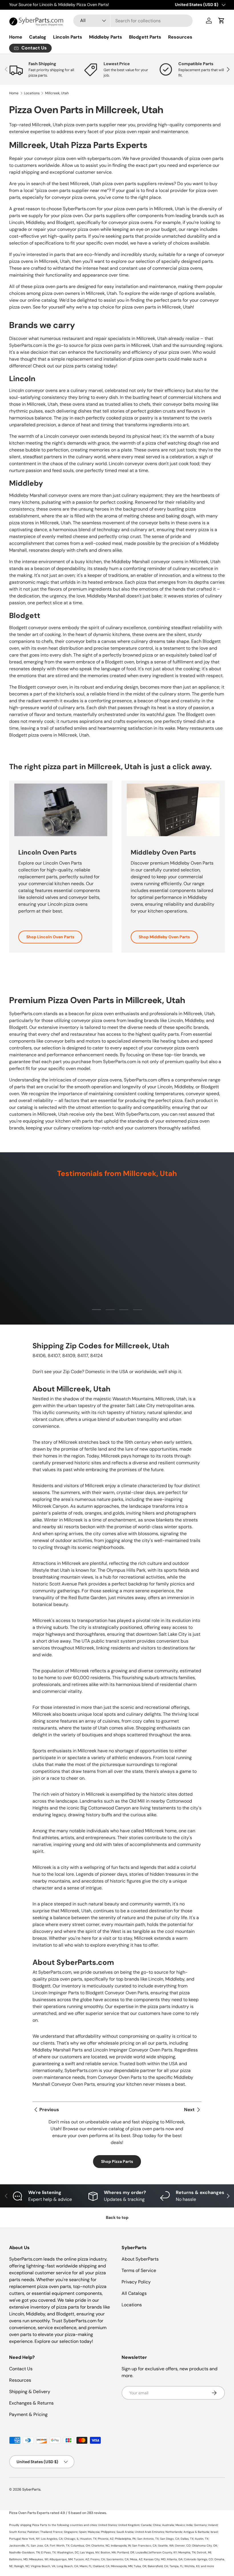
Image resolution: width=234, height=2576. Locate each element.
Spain (83, 2532)
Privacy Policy (136, 2282)
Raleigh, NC (22, 2566)
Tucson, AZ (81, 2559)
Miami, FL (86, 2566)
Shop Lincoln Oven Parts (50, 937)
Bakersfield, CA (158, 2566)
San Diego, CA (170, 2539)
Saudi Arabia (125, 2532)
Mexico (180, 2525)
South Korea (18, 2532)
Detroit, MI (204, 2552)
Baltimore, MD (18, 2559)
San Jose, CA (40, 2546)
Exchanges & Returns (31, 2403)
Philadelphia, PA (125, 2539)
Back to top (117, 2217)
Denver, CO (183, 2546)
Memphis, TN (187, 2552)
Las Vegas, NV (90, 2552)
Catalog (38, 37)
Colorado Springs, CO (198, 2559)
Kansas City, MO (155, 2559)
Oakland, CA (101, 2566)
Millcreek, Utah (57, 93)
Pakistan (33, 2532)
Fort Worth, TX (60, 2546)
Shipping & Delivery (30, 2392)
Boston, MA (108, 2552)
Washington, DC (68, 2552)
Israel (214, 2532)
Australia (168, 2525)
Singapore (71, 2532)
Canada (146, 2525)
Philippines (108, 2532)
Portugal (15, 2539)
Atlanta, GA (175, 2559)
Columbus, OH (80, 2546)
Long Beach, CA (67, 2566)
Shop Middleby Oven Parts (164, 937)
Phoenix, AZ (106, 2539)
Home (16, 37)
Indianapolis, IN (121, 2546)
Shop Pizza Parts (117, 2161)
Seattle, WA (166, 2546)
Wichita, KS (192, 2566)
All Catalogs (134, 2293)
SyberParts (31, 2489)
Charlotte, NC (100, 2546)
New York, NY (31, 2539)
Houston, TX (88, 2539)
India (189, 2525)
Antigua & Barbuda (196, 2532)
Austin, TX (202, 2539)
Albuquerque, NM (61, 2559)
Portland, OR (126, 2552)
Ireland (213, 2525)
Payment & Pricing (28, 2414)
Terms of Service (139, 2270)
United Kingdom (129, 2525)
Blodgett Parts (145, 37)
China (157, 2525)
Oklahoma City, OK (205, 2546)
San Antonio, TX (148, 2539)
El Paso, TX (48, 2552)
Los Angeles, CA (52, 2539)
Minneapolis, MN (122, 2566)
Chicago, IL (71, 2539)
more (210, 2566)
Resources (180, 37)
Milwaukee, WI (39, 2559)
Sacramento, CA (118, 2559)
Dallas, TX (187, 2539)
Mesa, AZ (136, 2559)
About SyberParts (140, 2259)
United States (107, 2525)
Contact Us (21, 2369)
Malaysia (94, 2532)
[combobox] (133, 21)
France (58, 2532)
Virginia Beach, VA (43, 2566)
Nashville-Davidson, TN (24, 2552)
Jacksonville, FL (19, 2546)
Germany (200, 2525)
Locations (32, 93)
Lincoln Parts (68, 37)
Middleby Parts (106, 37)
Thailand (46, 2532)
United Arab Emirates (150, 2532)
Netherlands (174, 2532)
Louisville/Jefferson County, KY (156, 2552)
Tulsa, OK (140, 2566)
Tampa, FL (176, 2566)
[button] (221, 21)
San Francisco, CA (144, 2546)
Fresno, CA (98, 2559)
